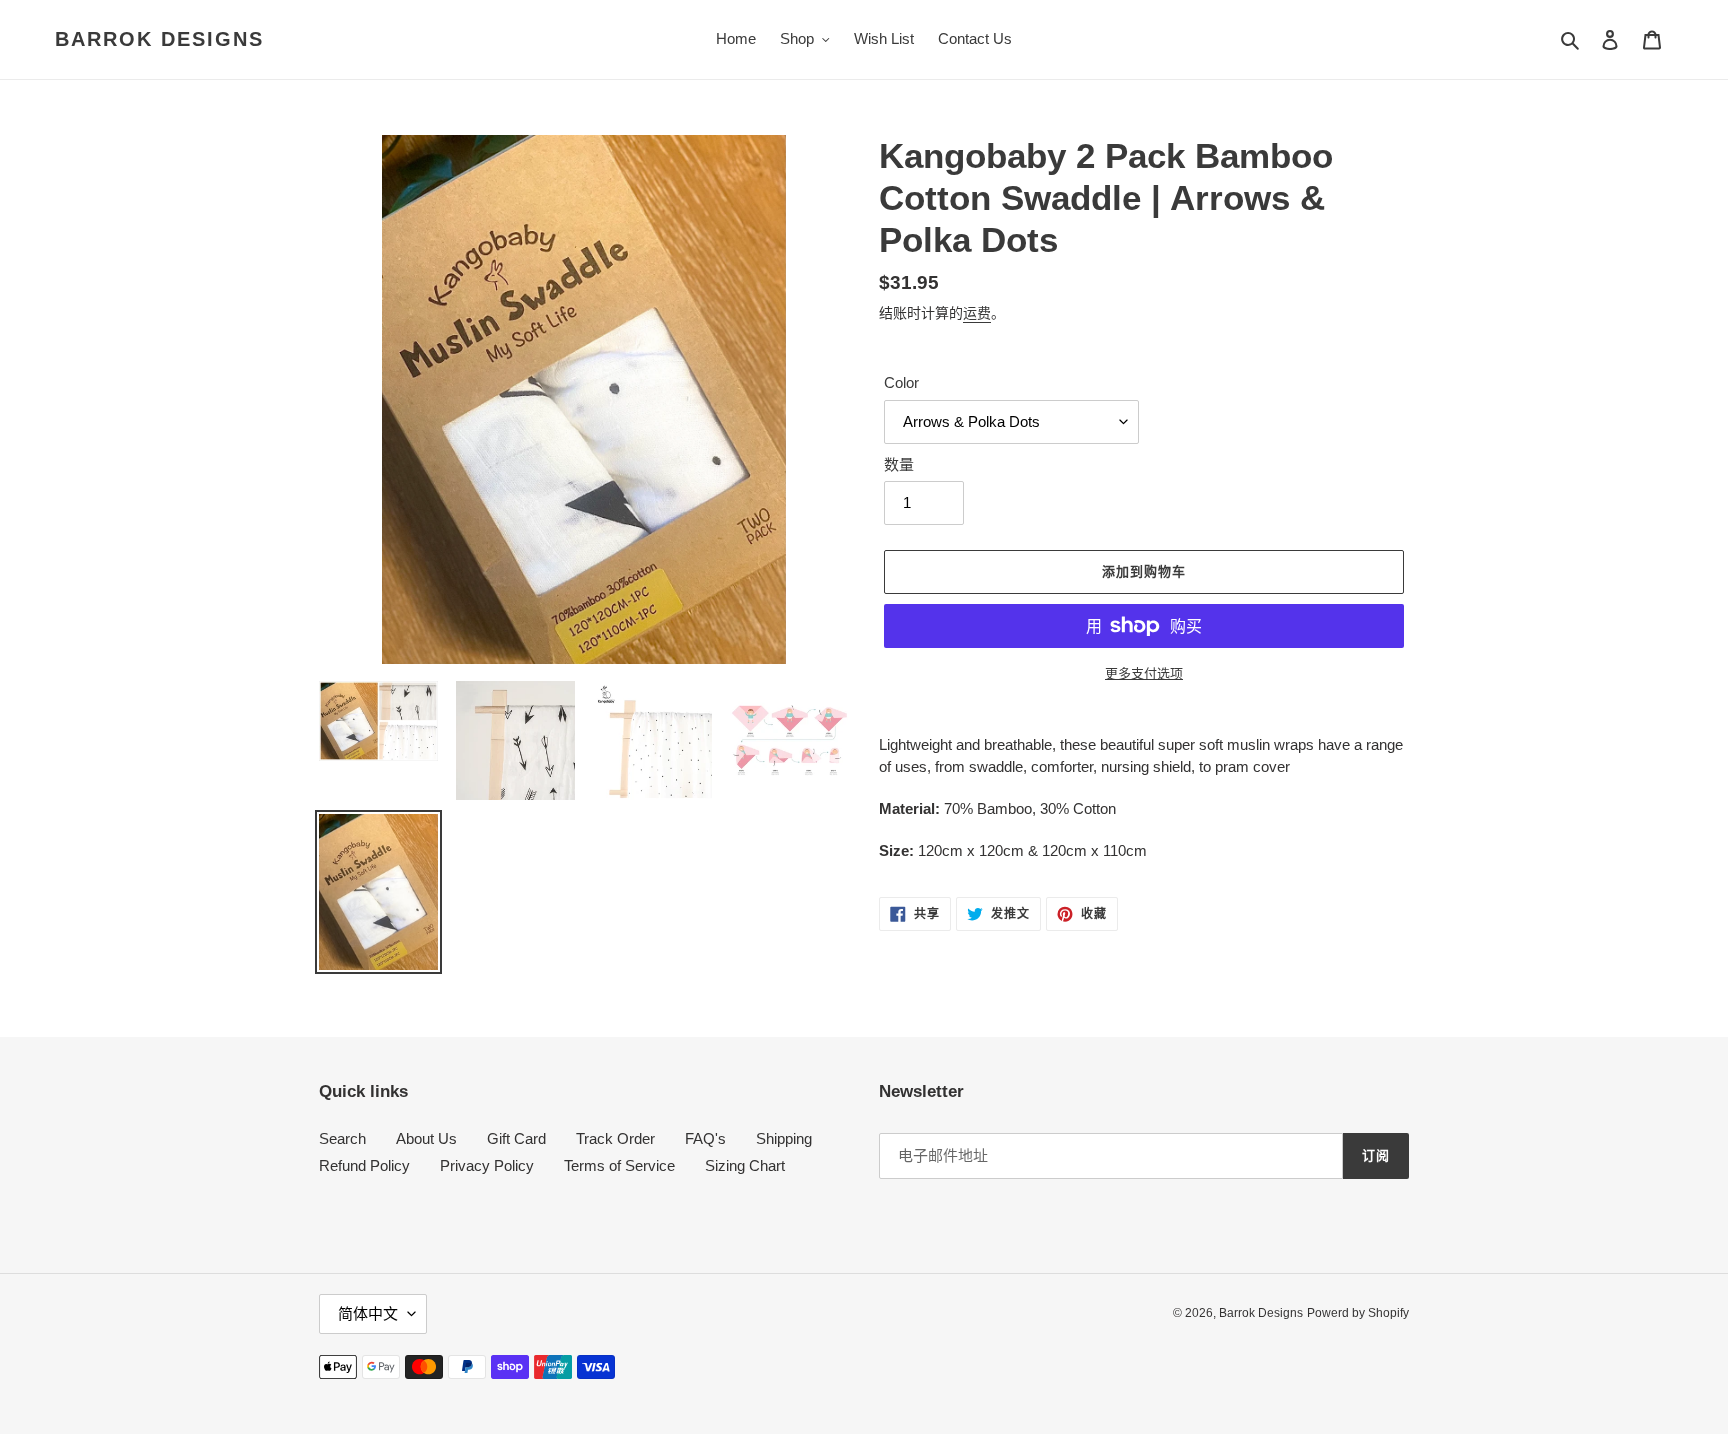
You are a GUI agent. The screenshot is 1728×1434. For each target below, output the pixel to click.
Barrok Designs (159, 39)
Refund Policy (364, 1165)
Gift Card (516, 1138)
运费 (977, 313)
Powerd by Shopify (1358, 1313)
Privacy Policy (487, 1165)
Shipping (784, 1138)
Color (901, 382)
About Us (426, 1138)
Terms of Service (619, 1165)
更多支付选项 (1144, 673)
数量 (899, 464)
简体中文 (368, 1313)
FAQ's (705, 1138)
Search (342, 1138)
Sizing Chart (745, 1165)
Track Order (615, 1138)
